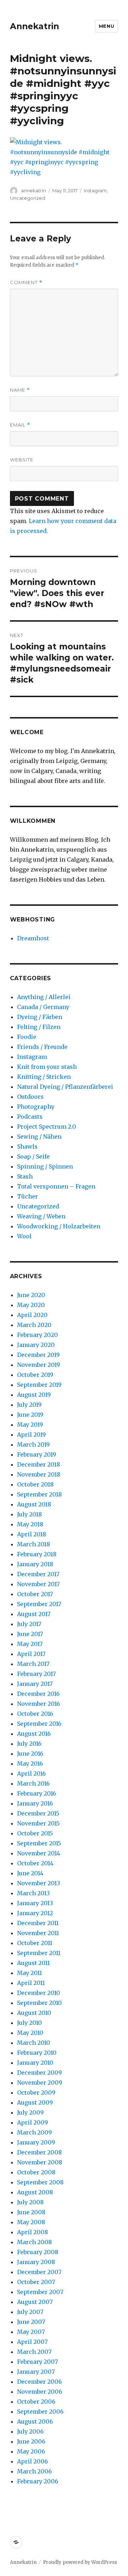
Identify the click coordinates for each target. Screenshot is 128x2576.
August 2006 (35, 2421)
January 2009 (36, 2142)
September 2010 (39, 2003)
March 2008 (34, 2242)
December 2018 (39, 1464)
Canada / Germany (43, 1007)
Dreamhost (33, 938)
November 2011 (38, 1933)
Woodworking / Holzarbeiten (59, 1226)
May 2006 (31, 2451)
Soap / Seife (33, 1156)
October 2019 (35, 1375)
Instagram (95, 190)
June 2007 (31, 2322)
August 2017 (34, 1614)
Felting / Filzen (39, 1027)
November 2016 (39, 1704)
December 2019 (38, 1355)
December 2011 (38, 1923)
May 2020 (31, 1305)
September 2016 (39, 1724)
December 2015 (38, 1813)
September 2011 (39, 1953)
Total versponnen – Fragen (56, 1186)
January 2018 (35, 1564)
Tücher (28, 1196)
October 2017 (35, 1594)
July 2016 (29, 1744)
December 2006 (39, 2382)
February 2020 (38, 1335)
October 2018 (35, 1484)
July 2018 (30, 1514)
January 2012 (35, 1913)
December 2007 (39, 2272)
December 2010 (39, 1993)
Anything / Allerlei (44, 997)
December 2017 (38, 1574)
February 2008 (38, 2252)
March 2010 (34, 2043)
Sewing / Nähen (39, 1137)
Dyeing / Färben (40, 1017)
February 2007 (38, 2362)
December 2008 (39, 2152)
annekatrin (33, 190)
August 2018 (34, 1504)
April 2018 (32, 1534)
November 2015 (38, 1823)
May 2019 (30, 1425)
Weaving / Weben (41, 1216)
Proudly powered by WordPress (80, 2562)
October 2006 (36, 2402)
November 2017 (38, 1584)
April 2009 (33, 2122)
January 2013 (35, 1903)
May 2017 (30, 1644)
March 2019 (33, 1444)
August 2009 (35, 2102)
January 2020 (36, 1345)
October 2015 (35, 1833)
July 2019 (29, 1405)
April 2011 (31, 1983)
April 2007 (32, 2342)
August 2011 (33, 1963)
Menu (106, 26)
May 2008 (31, 2222)
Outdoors (30, 1097)
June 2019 (30, 1415)
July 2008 (30, 2202)
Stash (25, 1176)
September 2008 (40, 2182)
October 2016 (35, 1714)
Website (22, 460)
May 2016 (30, 1764)
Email (20, 425)
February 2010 (37, 2053)
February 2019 (37, 1454)
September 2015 (39, 1843)
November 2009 (40, 2083)
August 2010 (34, 2013)
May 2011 (30, 1973)
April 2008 (33, 2232)
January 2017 (35, 1684)
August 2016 (34, 1734)
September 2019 (39, 1385)
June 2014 (30, 1873)
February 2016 (37, 1793)
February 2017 (36, 1674)
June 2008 (31, 2212)
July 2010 (30, 2023)
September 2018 (39, 1494)
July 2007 (30, 2312)
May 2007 (31, 2332)
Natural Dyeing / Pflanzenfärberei (65, 1087)
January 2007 (36, 2372)
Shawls (27, 1146)
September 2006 (40, 2412)
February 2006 (38, 2481)
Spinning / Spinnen (45, 1166)
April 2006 (33, 2461)
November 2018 (39, 1474)
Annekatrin (34, 26)
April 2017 (31, 1654)
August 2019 (34, 1395)
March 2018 (34, 1544)
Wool (24, 1236)
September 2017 (39, 1604)
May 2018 (30, 1524)
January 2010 (35, 2063)
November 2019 (39, 1365)
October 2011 (35, 1943)
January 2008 (36, 2262)
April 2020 (32, 1315)
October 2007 (36, 2282)
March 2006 (34, 2471)
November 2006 (40, 2392)
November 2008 (40, 2162)
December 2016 (38, 1694)
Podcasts (30, 1117)
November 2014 (39, 1853)
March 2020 (34, 1325)
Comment (26, 283)
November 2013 (39, 1883)
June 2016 (30, 1754)
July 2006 (30, 2431)
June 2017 (30, 1634)
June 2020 (31, 1295)
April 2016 (31, 1773)
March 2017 (33, 1664)
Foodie (27, 1037)
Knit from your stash (47, 1067)
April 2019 (31, 1435)
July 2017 (29, 1624)
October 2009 (36, 2092)
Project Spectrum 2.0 (47, 1127)
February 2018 (37, 1554)
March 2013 (33, 1893)
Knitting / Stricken (44, 1077)
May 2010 (30, 2033)
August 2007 (35, 2302)
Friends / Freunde (42, 1047)
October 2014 (35, 1863)
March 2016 (33, 1783)
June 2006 (31, 2441)
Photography (36, 1107)
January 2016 (35, 1803)
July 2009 (30, 2112)
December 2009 (39, 2073)
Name (20, 390)
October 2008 (36, 2172)
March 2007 (34, 2352)
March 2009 (34, 2132)
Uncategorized (28, 198)
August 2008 (35, 2192)
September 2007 (40, 2292)
